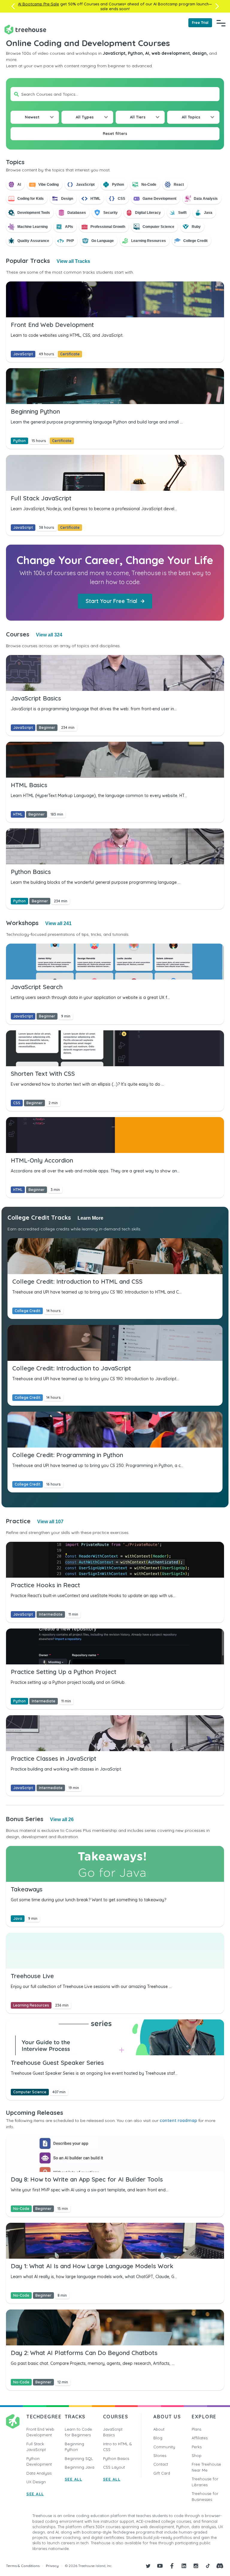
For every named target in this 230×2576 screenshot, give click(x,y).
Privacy (52, 2566)
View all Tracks (73, 261)
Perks (197, 2447)
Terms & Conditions (23, 2566)
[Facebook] (172, 2566)
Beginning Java (80, 2467)
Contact (161, 2464)
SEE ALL (35, 2494)
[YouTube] (160, 2566)
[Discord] (220, 2566)
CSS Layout (114, 2467)
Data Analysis (39, 2473)
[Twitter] (148, 2566)
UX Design (36, 2482)
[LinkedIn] (184, 2566)
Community (164, 2447)
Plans (196, 2429)
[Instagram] (196, 2566)
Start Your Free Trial (111, 601)
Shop (197, 2455)
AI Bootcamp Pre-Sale (38, 4)
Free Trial (200, 23)
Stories (160, 2455)
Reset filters (115, 133)
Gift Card (162, 2473)
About (159, 2429)
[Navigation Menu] (221, 23)
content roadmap (178, 2120)
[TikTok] (208, 2566)
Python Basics (116, 2458)
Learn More (90, 1218)
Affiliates (200, 2438)
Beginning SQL (79, 2458)
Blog (158, 2438)
